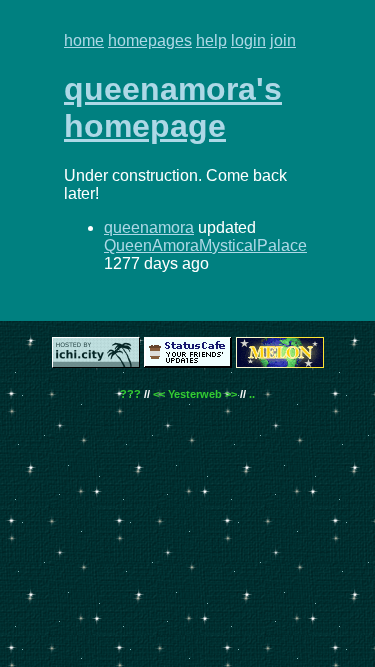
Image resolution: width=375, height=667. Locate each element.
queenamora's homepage (173, 107)
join (283, 40)
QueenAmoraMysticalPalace (205, 245)
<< (159, 394)
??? (130, 394)
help (211, 40)
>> (231, 394)
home (84, 40)
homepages (150, 40)
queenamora (149, 227)
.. (252, 394)
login (248, 40)
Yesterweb (195, 394)
